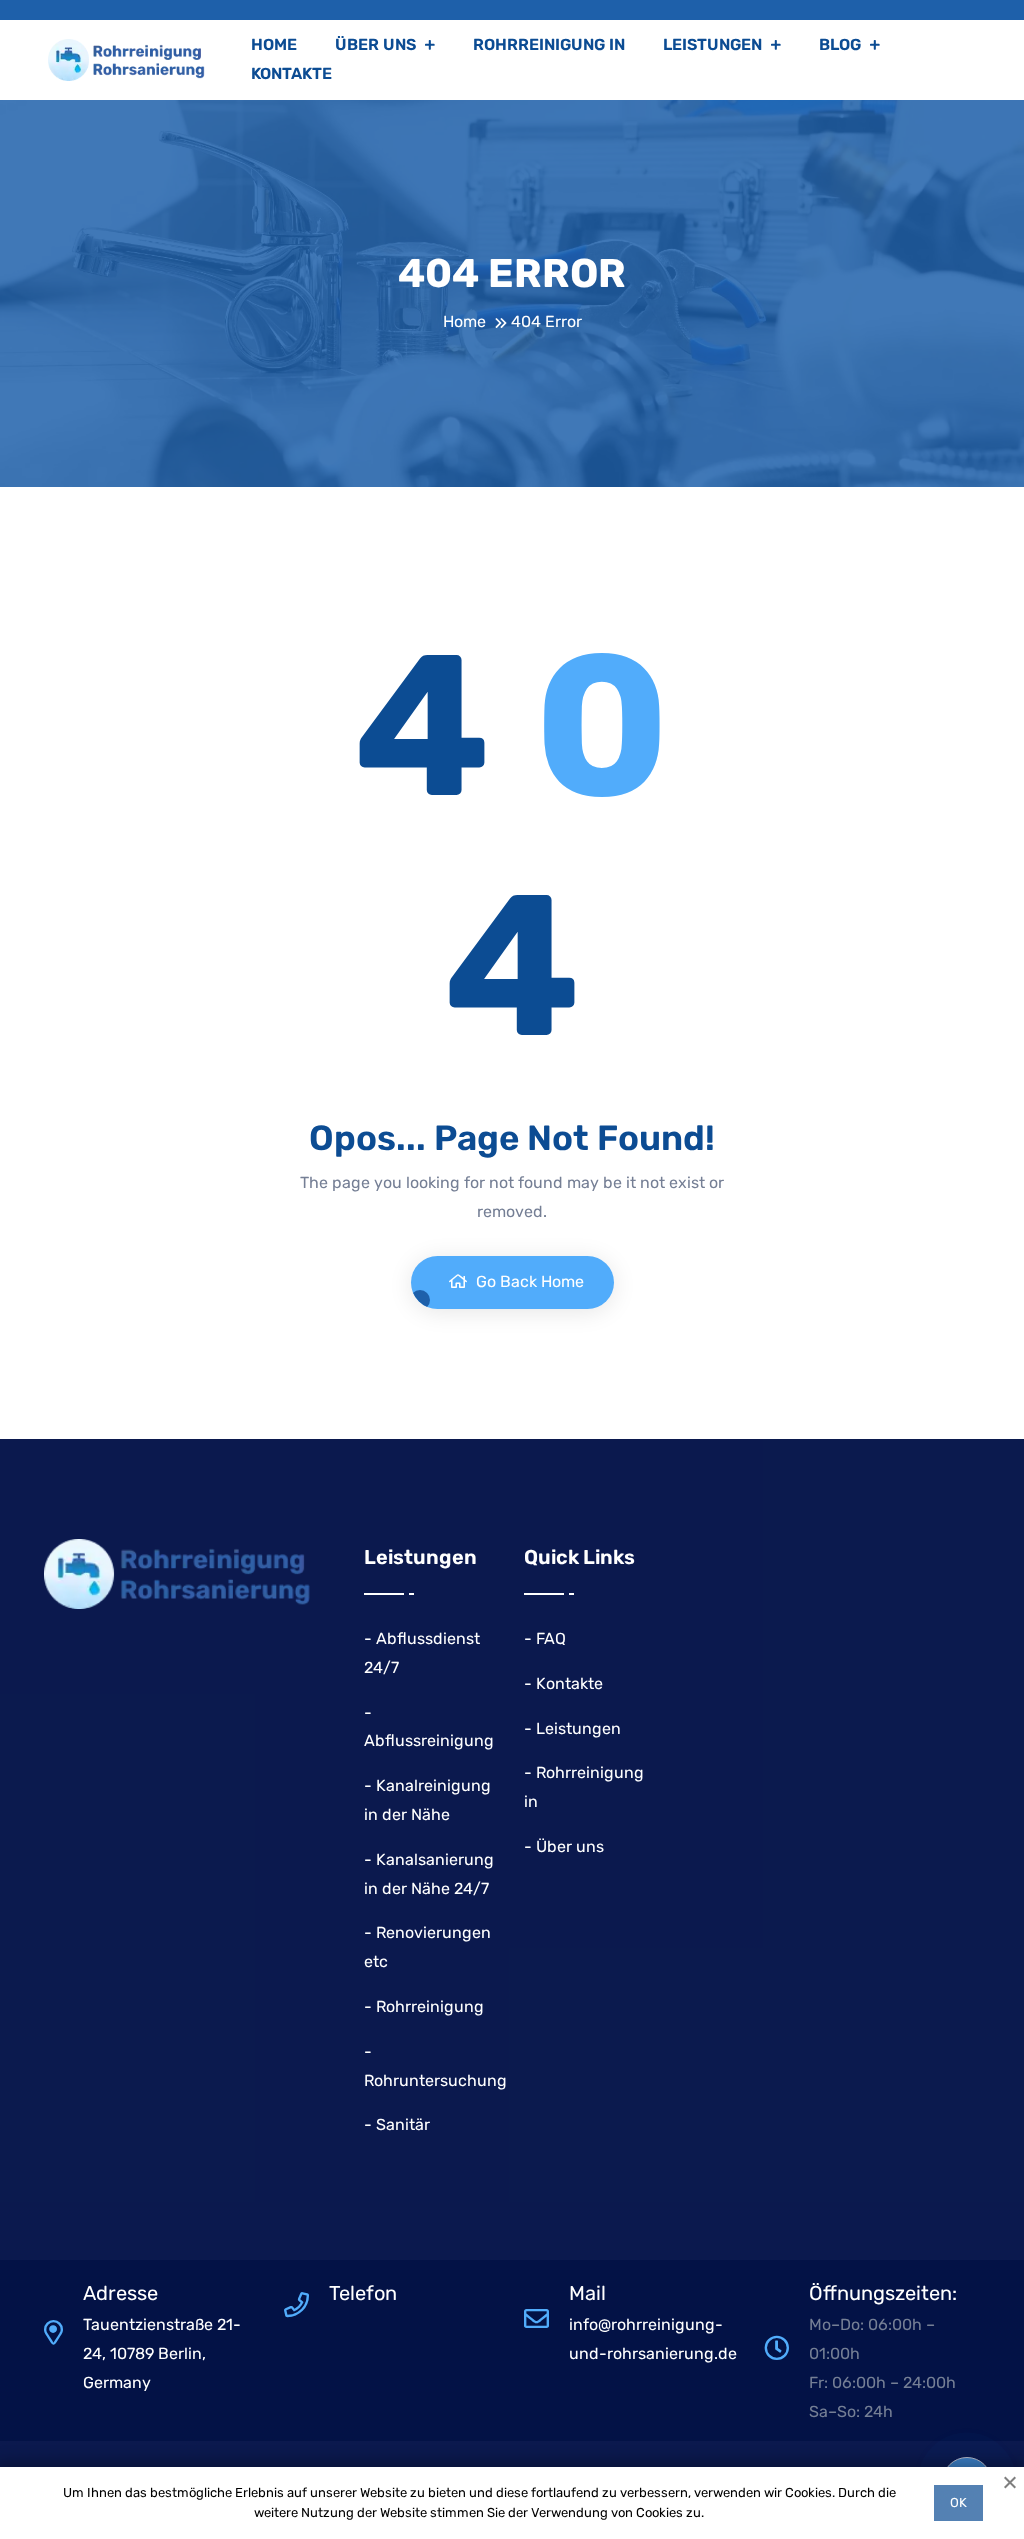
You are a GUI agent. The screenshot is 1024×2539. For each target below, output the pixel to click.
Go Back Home (528, 1281)
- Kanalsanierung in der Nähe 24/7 (429, 1874)
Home (274, 44)
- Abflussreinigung (429, 1727)
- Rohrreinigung (424, 2006)
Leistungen (714, 44)
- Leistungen (572, 1728)
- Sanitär (397, 2124)
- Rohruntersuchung (435, 2066)
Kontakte (291, 73)
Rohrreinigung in (549, 44)
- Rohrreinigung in (584, 1787)
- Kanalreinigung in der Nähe (427, 1800)
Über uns (377, 44)
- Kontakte (563, 1683)
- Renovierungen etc (427, 1947)
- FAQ (545, 1638)
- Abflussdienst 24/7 (422, 1653)
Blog (842, 44)
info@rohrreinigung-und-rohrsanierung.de (653, 2339)
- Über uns (564, 1846)
